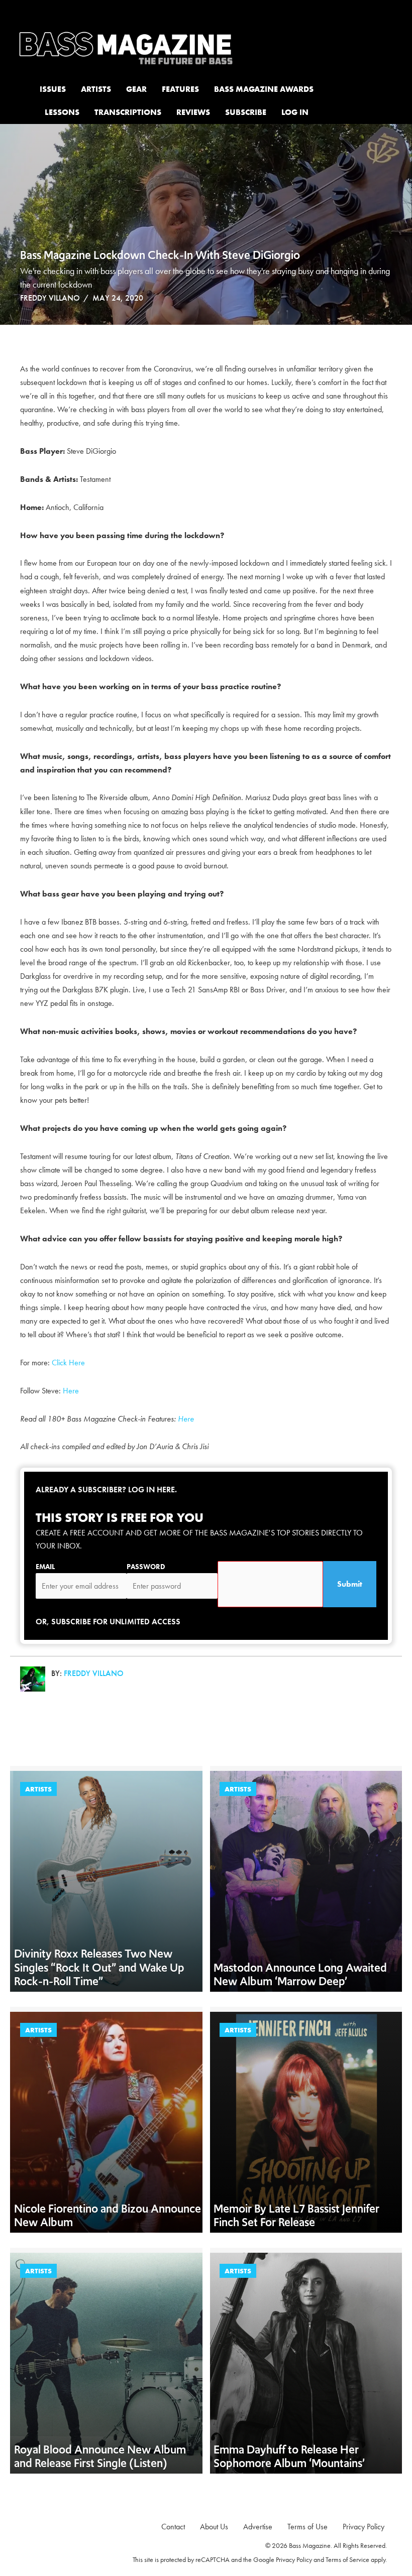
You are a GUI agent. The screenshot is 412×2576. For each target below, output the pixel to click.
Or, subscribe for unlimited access (108, 1622)
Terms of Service (347, 2559)
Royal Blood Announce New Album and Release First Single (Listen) (100, 2456)
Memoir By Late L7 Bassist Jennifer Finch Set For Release (296, 2215)
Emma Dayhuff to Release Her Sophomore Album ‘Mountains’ (289, 2456)
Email (45, 1567)
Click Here (69, 1363)
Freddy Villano (50, 298)
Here (72, 1391)
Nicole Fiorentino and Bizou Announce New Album (108, 2215)
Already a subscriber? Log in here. (106, 1490)
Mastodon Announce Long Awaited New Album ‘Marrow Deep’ (300, 1974)
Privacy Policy (294, 2559)
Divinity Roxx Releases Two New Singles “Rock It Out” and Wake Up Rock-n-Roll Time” (99, 1967)
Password (146, 1567)
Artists (38, 1789)
